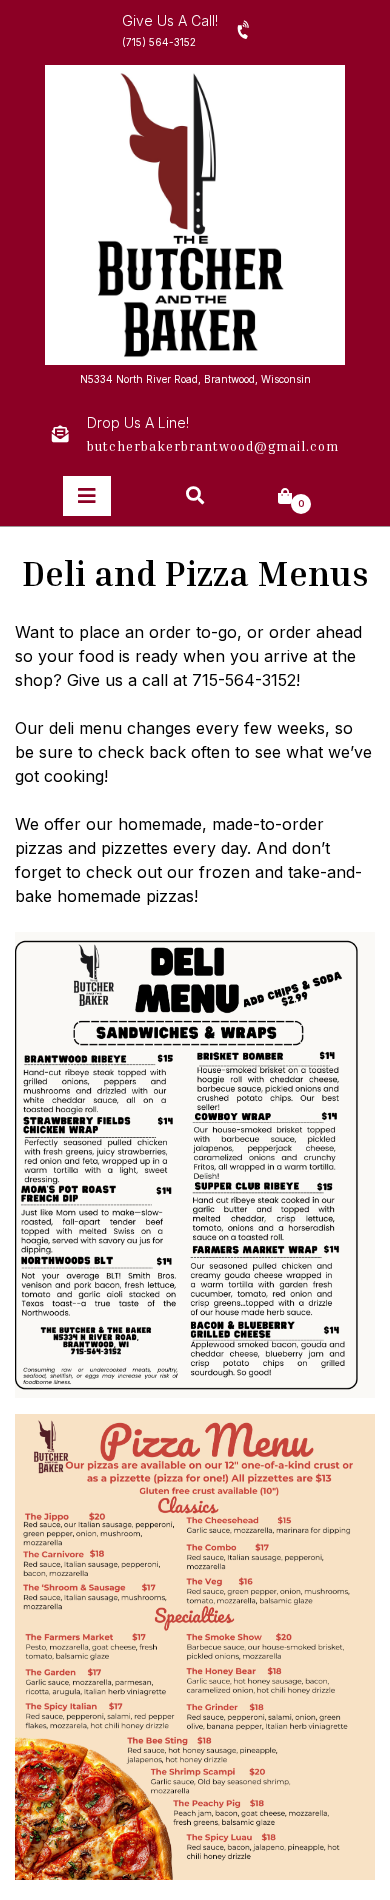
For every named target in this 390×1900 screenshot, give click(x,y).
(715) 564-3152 (159, 42)
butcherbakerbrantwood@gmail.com (213, 446)
